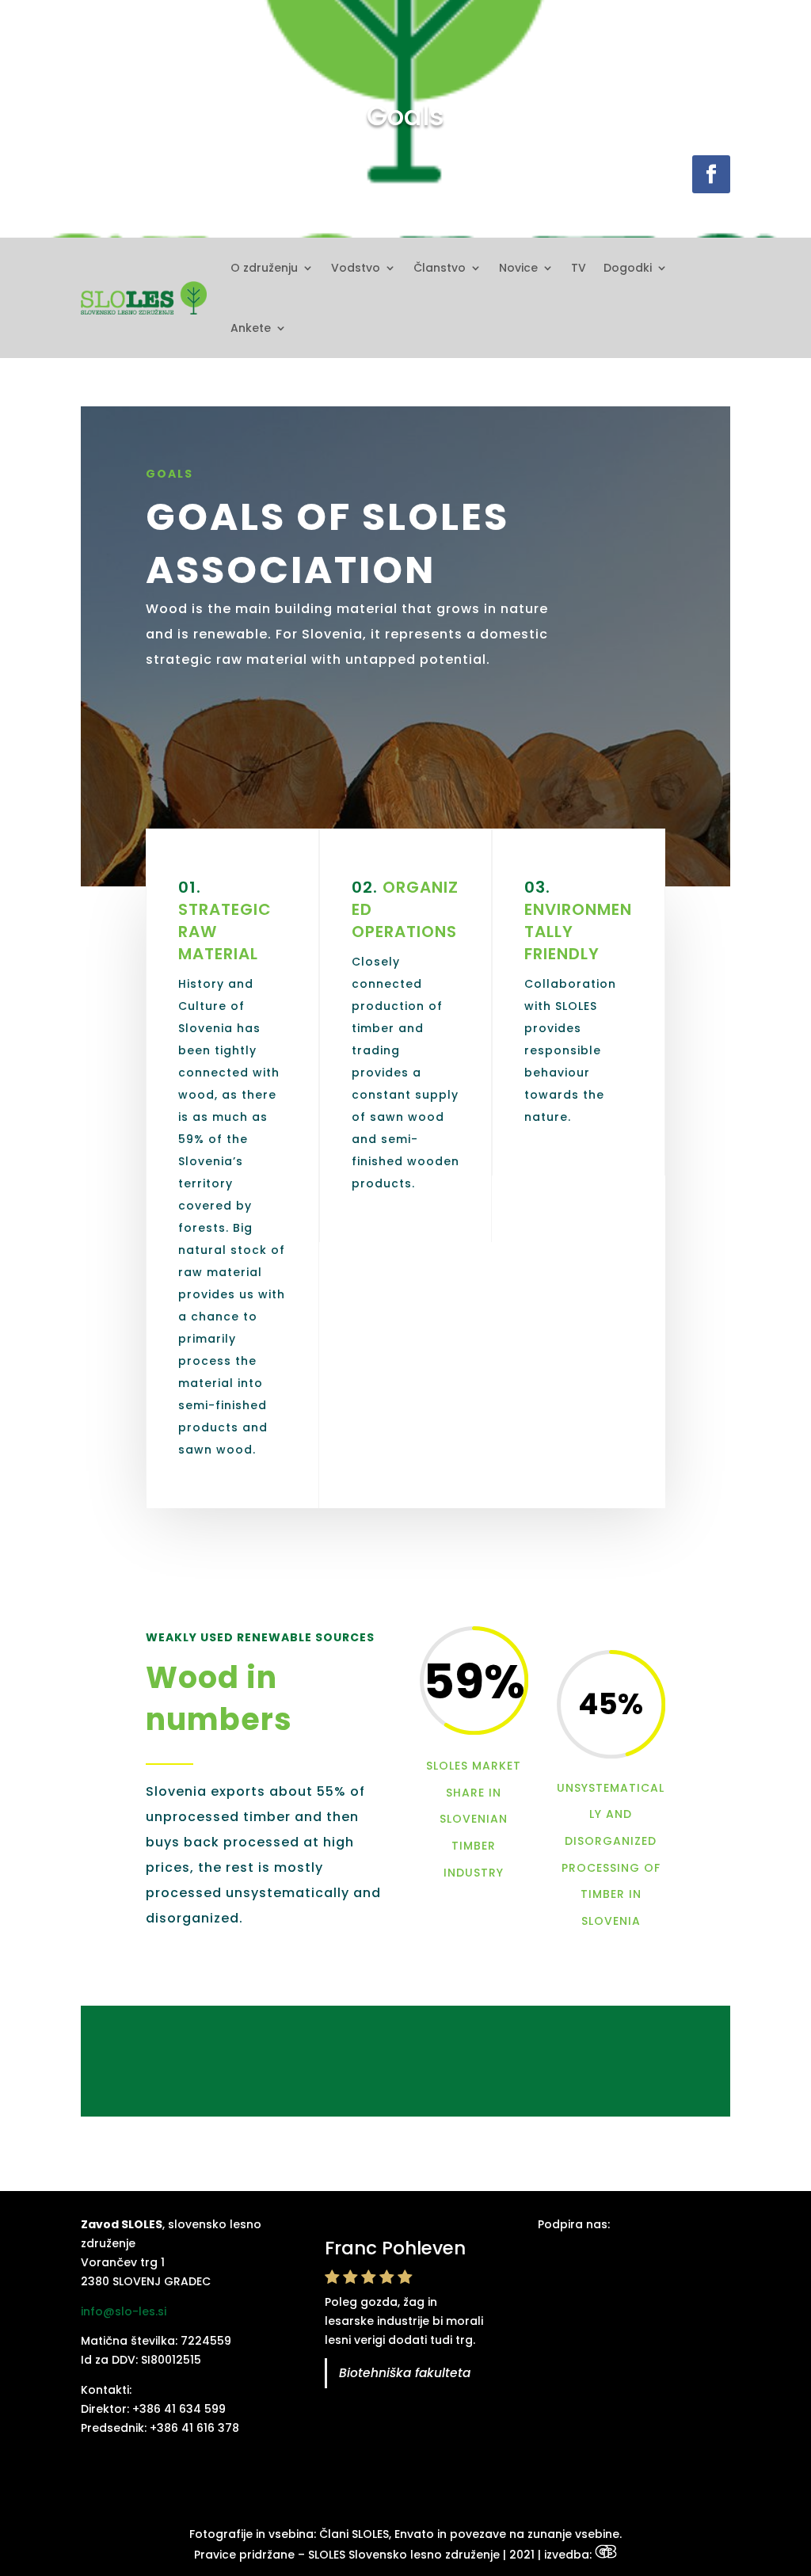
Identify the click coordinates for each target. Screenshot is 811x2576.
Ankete (251, 328)
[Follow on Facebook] (711, 174)
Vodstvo (356, 268)
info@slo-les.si (124, 2311)
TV (579, 268)
